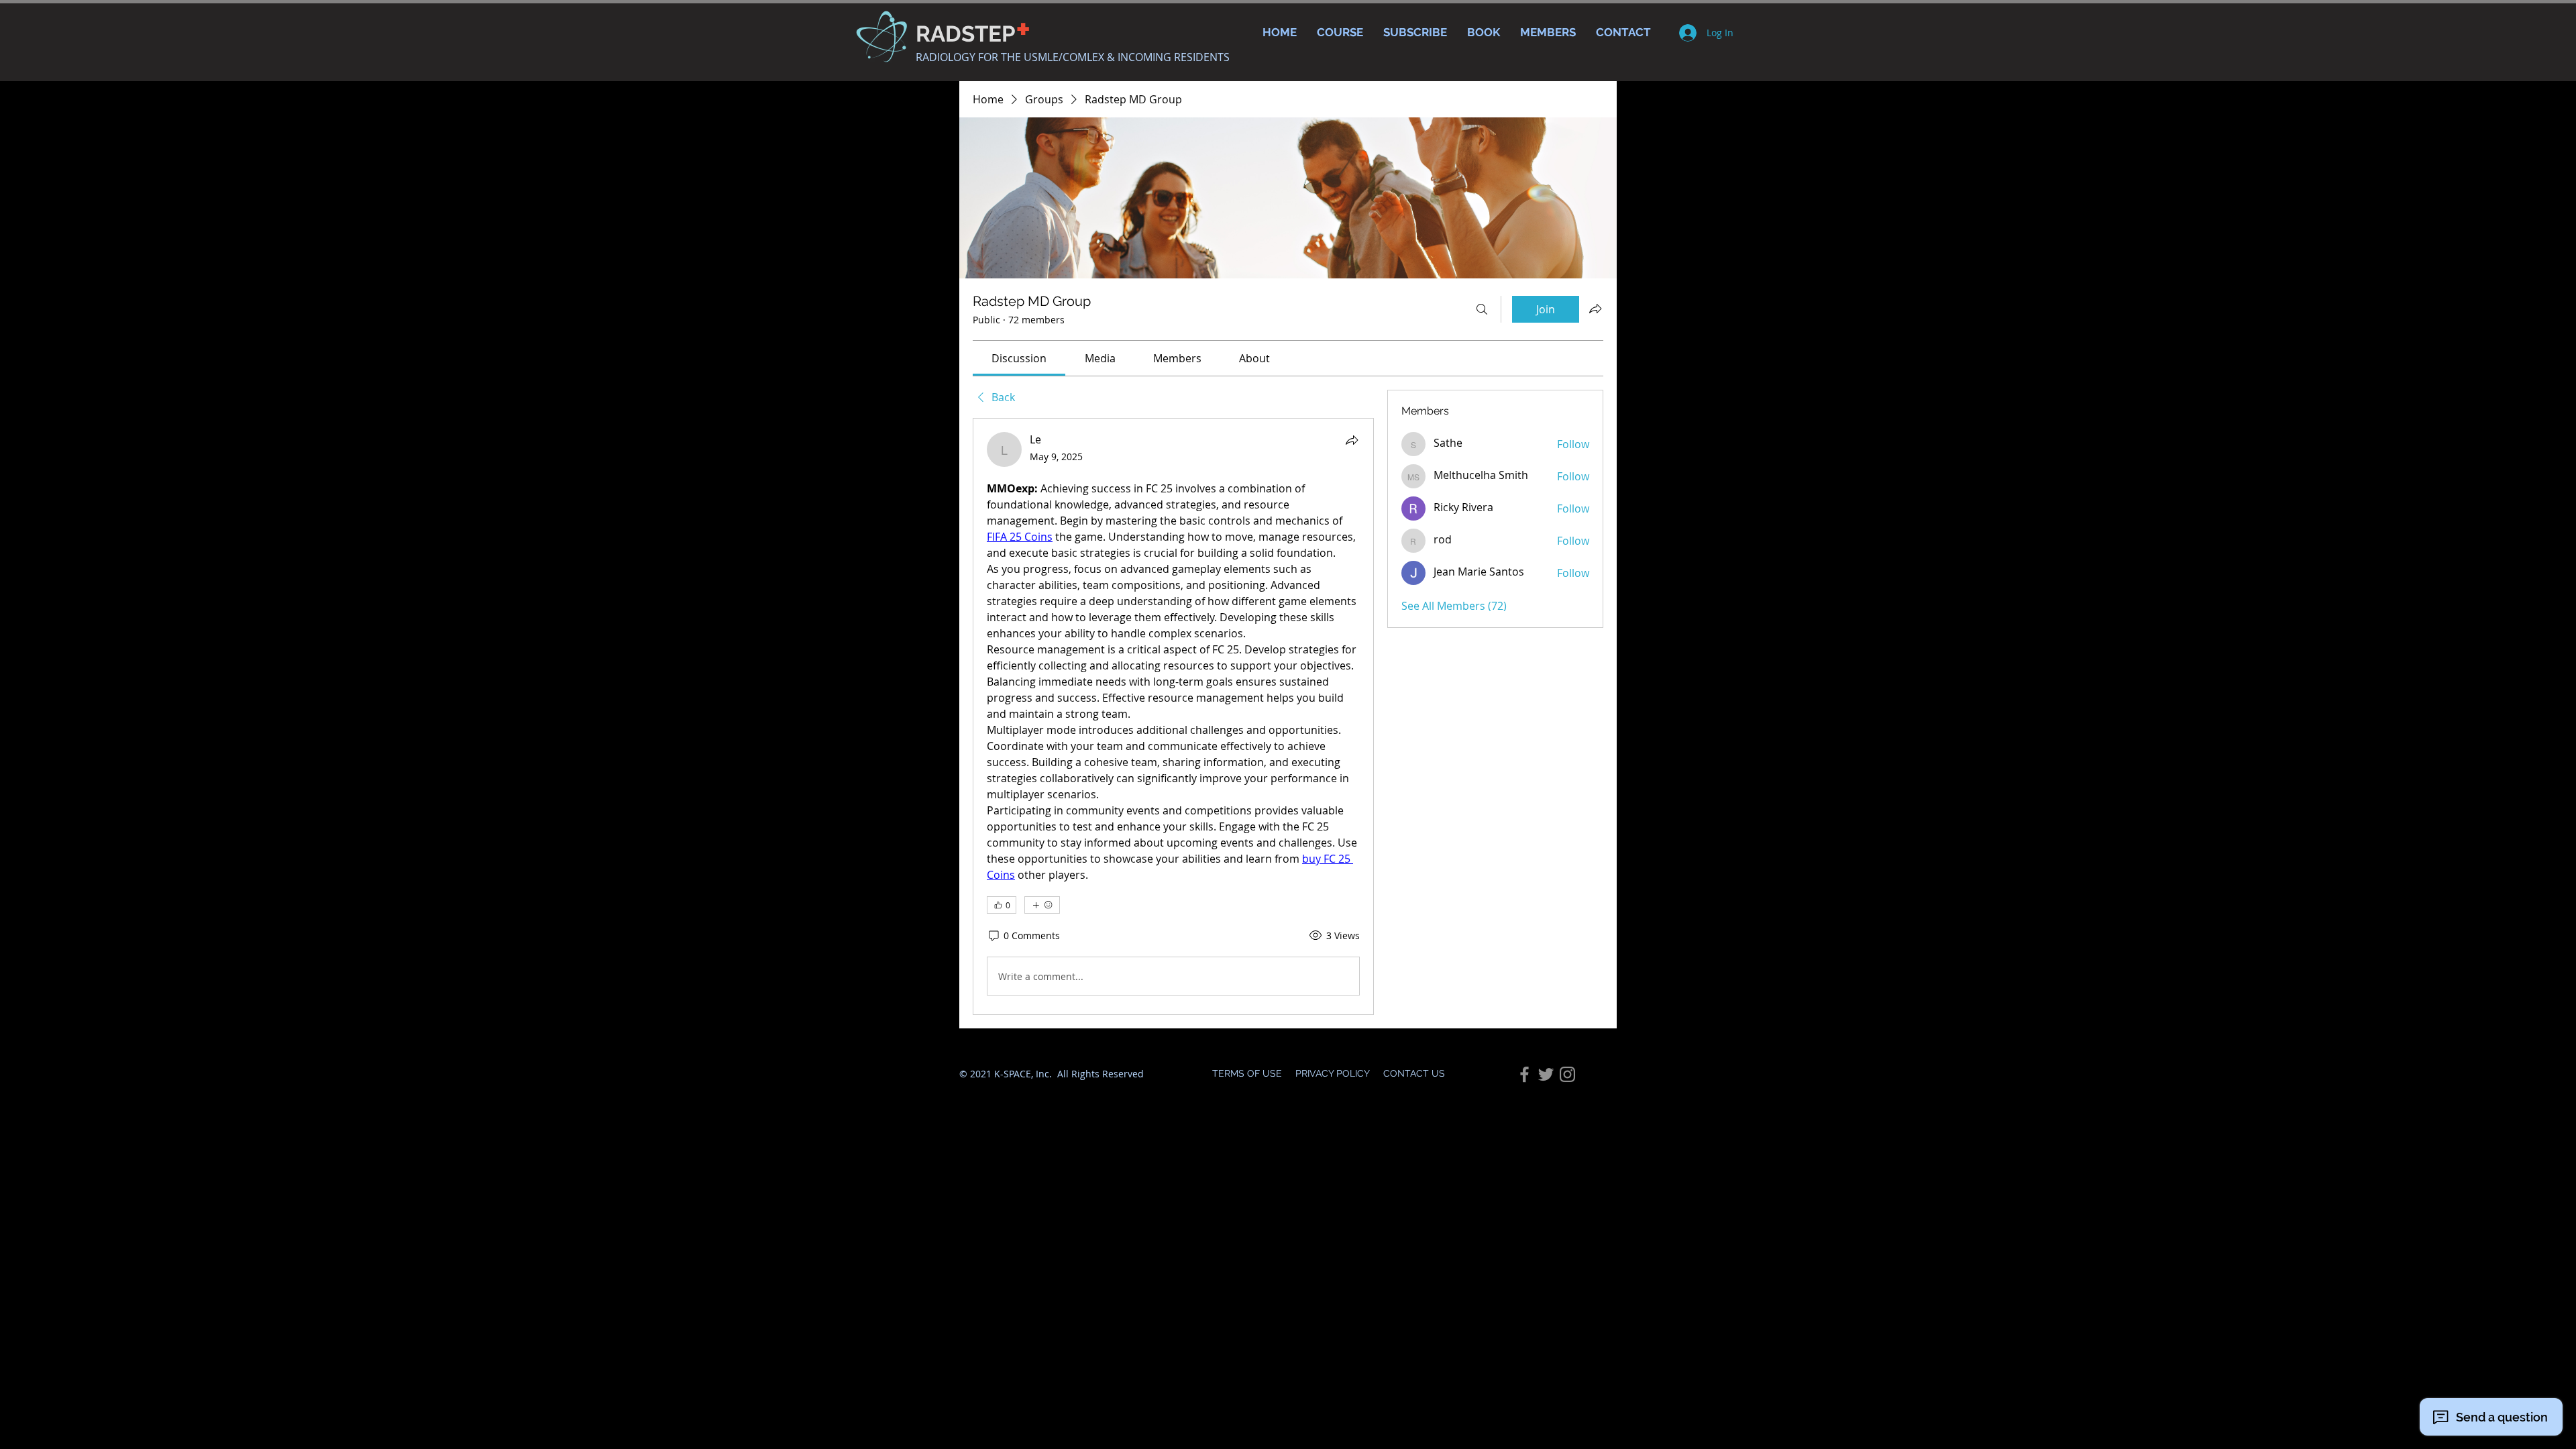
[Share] (1352, 440)
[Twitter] (1546, 1074)
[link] (1019, 358)
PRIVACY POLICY (1333, 1073)
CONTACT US (1414, 1073)
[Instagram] (1567, 1074)
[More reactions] (1042, 905)
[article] (1173, 716)
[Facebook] (1524, 1074)
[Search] (1482, 309)
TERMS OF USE (1248, 1073)
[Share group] (1595, 309)
